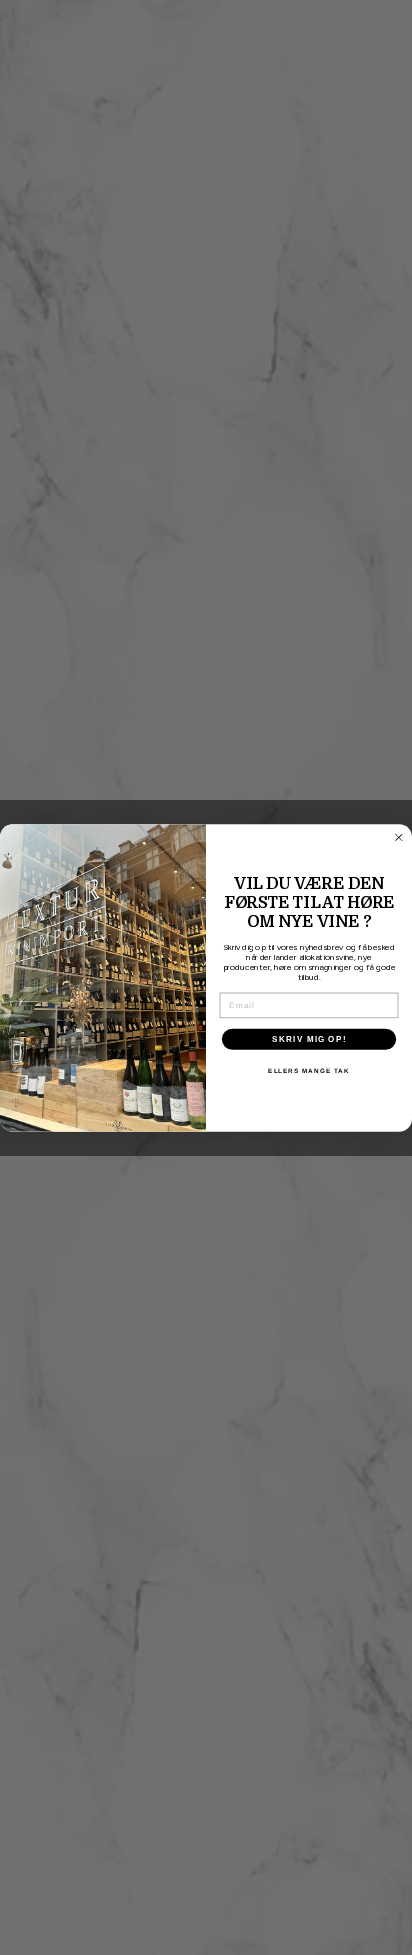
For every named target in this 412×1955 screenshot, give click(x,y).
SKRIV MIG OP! (309, 1038)
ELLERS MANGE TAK (308, 1070)
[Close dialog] (399, 837)
